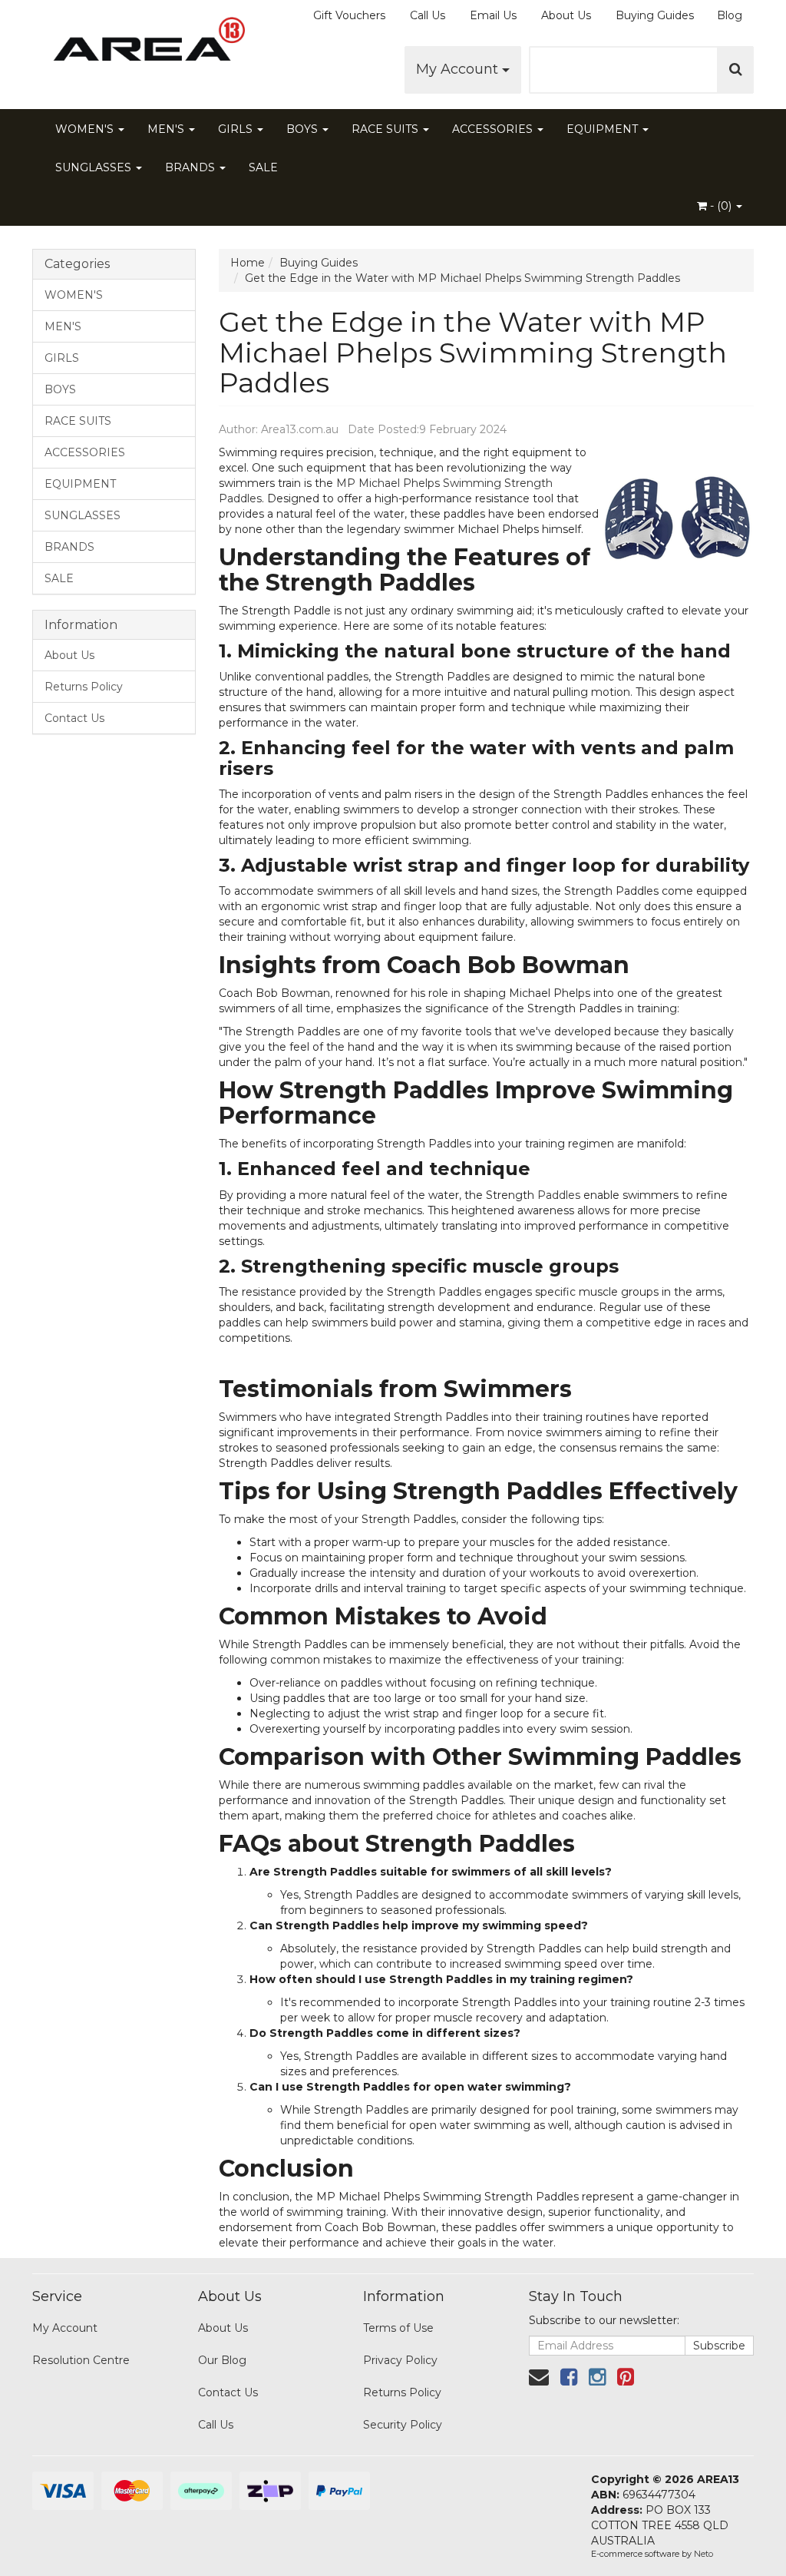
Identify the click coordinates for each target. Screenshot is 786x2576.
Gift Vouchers (349, 15)
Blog (730, 15)
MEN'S (167, 129)
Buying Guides (655, 15)
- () (721, 206)
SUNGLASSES (95, 167)
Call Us (428, 15)
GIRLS (237, 129)
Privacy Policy (400, 2360)
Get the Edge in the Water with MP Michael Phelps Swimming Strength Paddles (462, 278)
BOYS (304, 129)
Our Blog (222, 2360)
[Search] (736, 70)
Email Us (493, 15)
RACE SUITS (386, 129)
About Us (566, 15)
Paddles (559, 1195)
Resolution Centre (81, 2360)
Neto (703, 2554)
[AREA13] (145, 46)
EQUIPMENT (604, 129)
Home (248, 263)
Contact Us (74, 718)
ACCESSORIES (494, 129)
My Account (459, 69)
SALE (263, 167)
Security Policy (403, 2425)
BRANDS (192, 167)
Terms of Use (398, 2328)
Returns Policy (84, 687)
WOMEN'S (86, 129)
